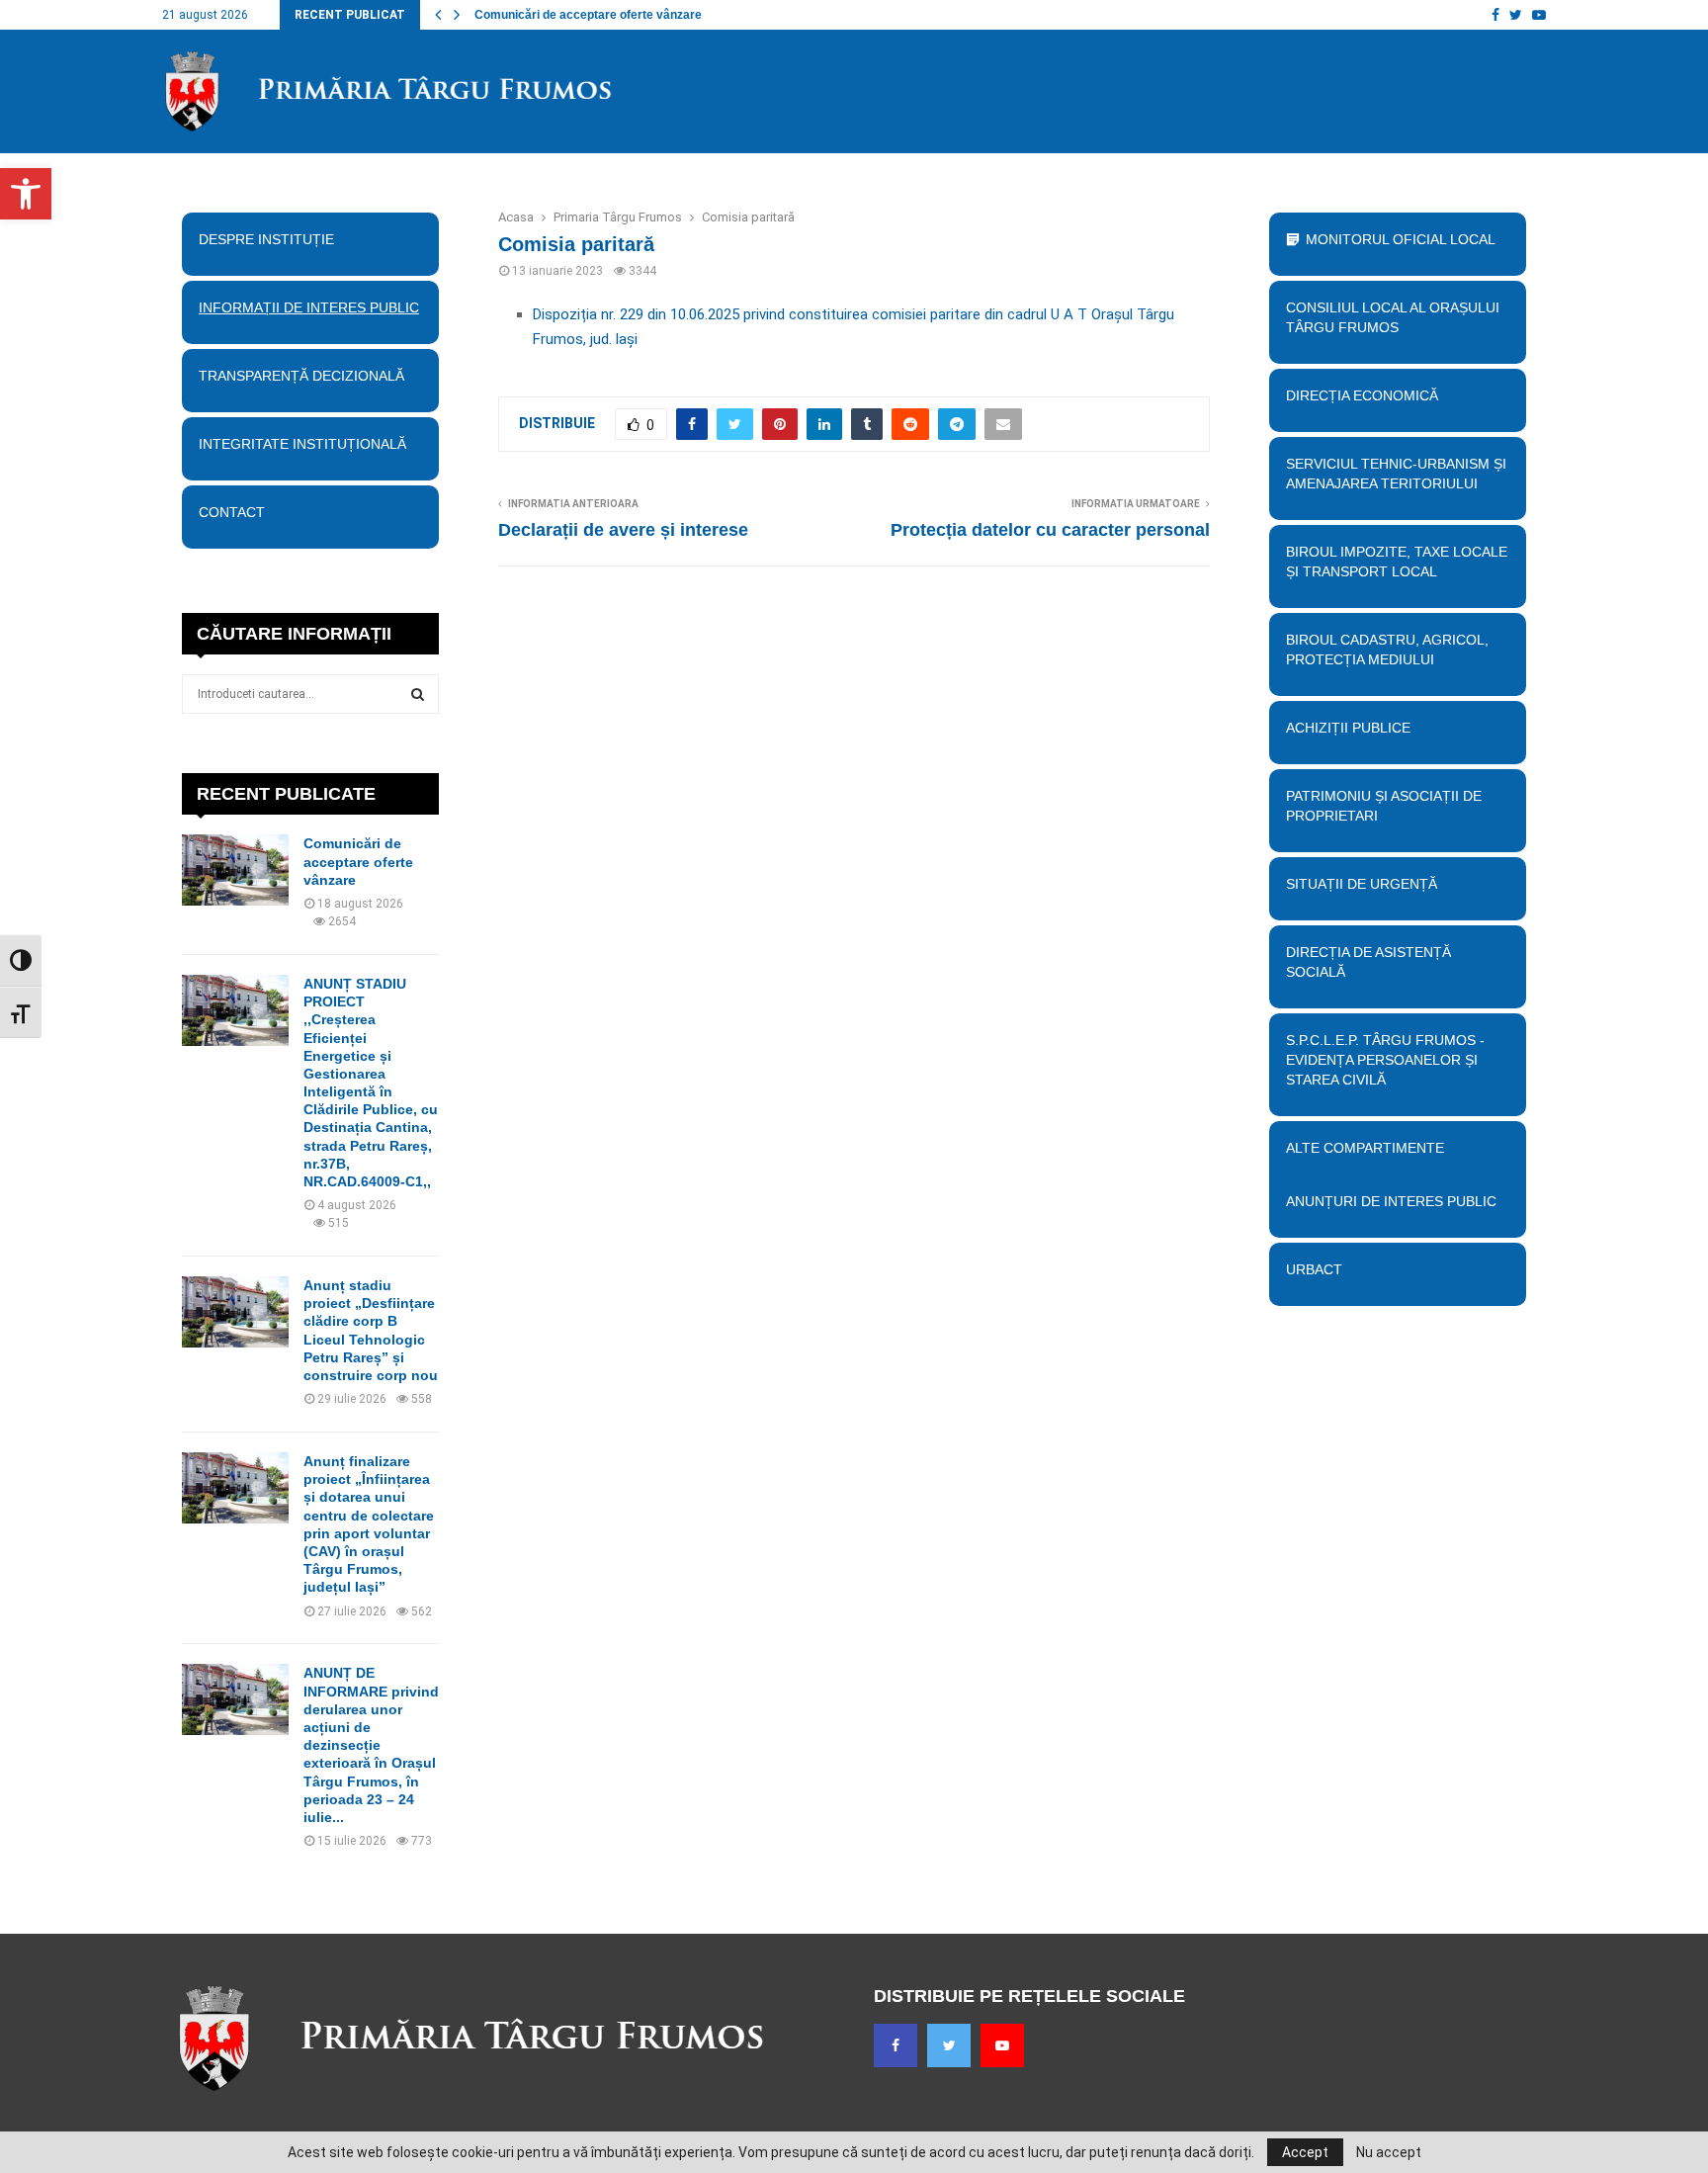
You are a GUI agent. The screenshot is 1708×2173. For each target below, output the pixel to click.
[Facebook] (896, 2045)
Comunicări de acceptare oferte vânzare (588, 15)
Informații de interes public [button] (309, 307)
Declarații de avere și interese (623, 530)
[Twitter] (949, 2045)
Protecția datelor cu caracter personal (1050, 530)
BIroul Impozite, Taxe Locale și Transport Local (1397, 562)
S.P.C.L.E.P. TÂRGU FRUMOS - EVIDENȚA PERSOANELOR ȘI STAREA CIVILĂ (1385, 1060)
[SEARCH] (418, 694)
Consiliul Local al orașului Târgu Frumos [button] (1393, 317)
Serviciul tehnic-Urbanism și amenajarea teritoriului (1396, 474)
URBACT (1314, 1269)
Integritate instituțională (302, 444)
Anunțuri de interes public (1391, 1201)
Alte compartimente (1365, 1148)
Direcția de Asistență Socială (1368, 962)
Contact (232, 512)
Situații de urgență (1362, 884)
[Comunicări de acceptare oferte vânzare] (235, 870)
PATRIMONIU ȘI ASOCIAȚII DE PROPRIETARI (1384, 806)
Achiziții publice (1348, 728)
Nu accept (1389, 2152)
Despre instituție (266, 239)
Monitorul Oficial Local (1401, 239)
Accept (1305, 2152)
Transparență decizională (301, 376)
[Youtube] (1002, 2045)
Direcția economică (1362, 395)
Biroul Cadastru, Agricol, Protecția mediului (1387, 650)
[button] (26, 194)
